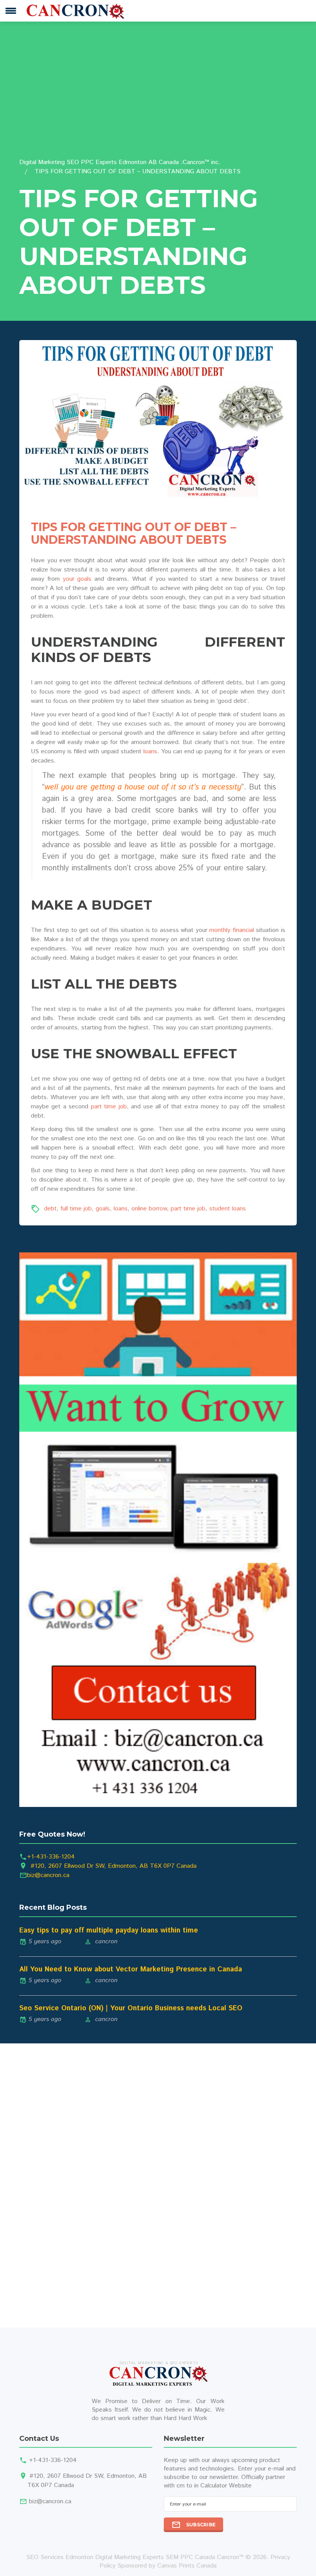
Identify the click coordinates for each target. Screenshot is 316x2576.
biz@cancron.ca (48, 1875)
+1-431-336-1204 (51, 1857)
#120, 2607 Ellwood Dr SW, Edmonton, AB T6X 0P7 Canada (113, 1866)
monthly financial (232, 930)
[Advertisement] (158, 100)
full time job (76, 1209)
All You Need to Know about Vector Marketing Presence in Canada (131, 1969)
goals (103, 1209)
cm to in (187, 2486)
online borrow (149, 1209)
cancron (106, 1942)
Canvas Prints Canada (187, 2566)
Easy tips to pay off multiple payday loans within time (109, 1931)
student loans (228, 1209)
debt (50, 1209)
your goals (77, 579)
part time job (109, 1107)
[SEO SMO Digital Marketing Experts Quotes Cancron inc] (158, 1529)
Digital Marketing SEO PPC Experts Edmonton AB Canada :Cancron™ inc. (120, 162)
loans (150, 752)
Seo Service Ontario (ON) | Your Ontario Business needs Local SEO (131, 2008)
